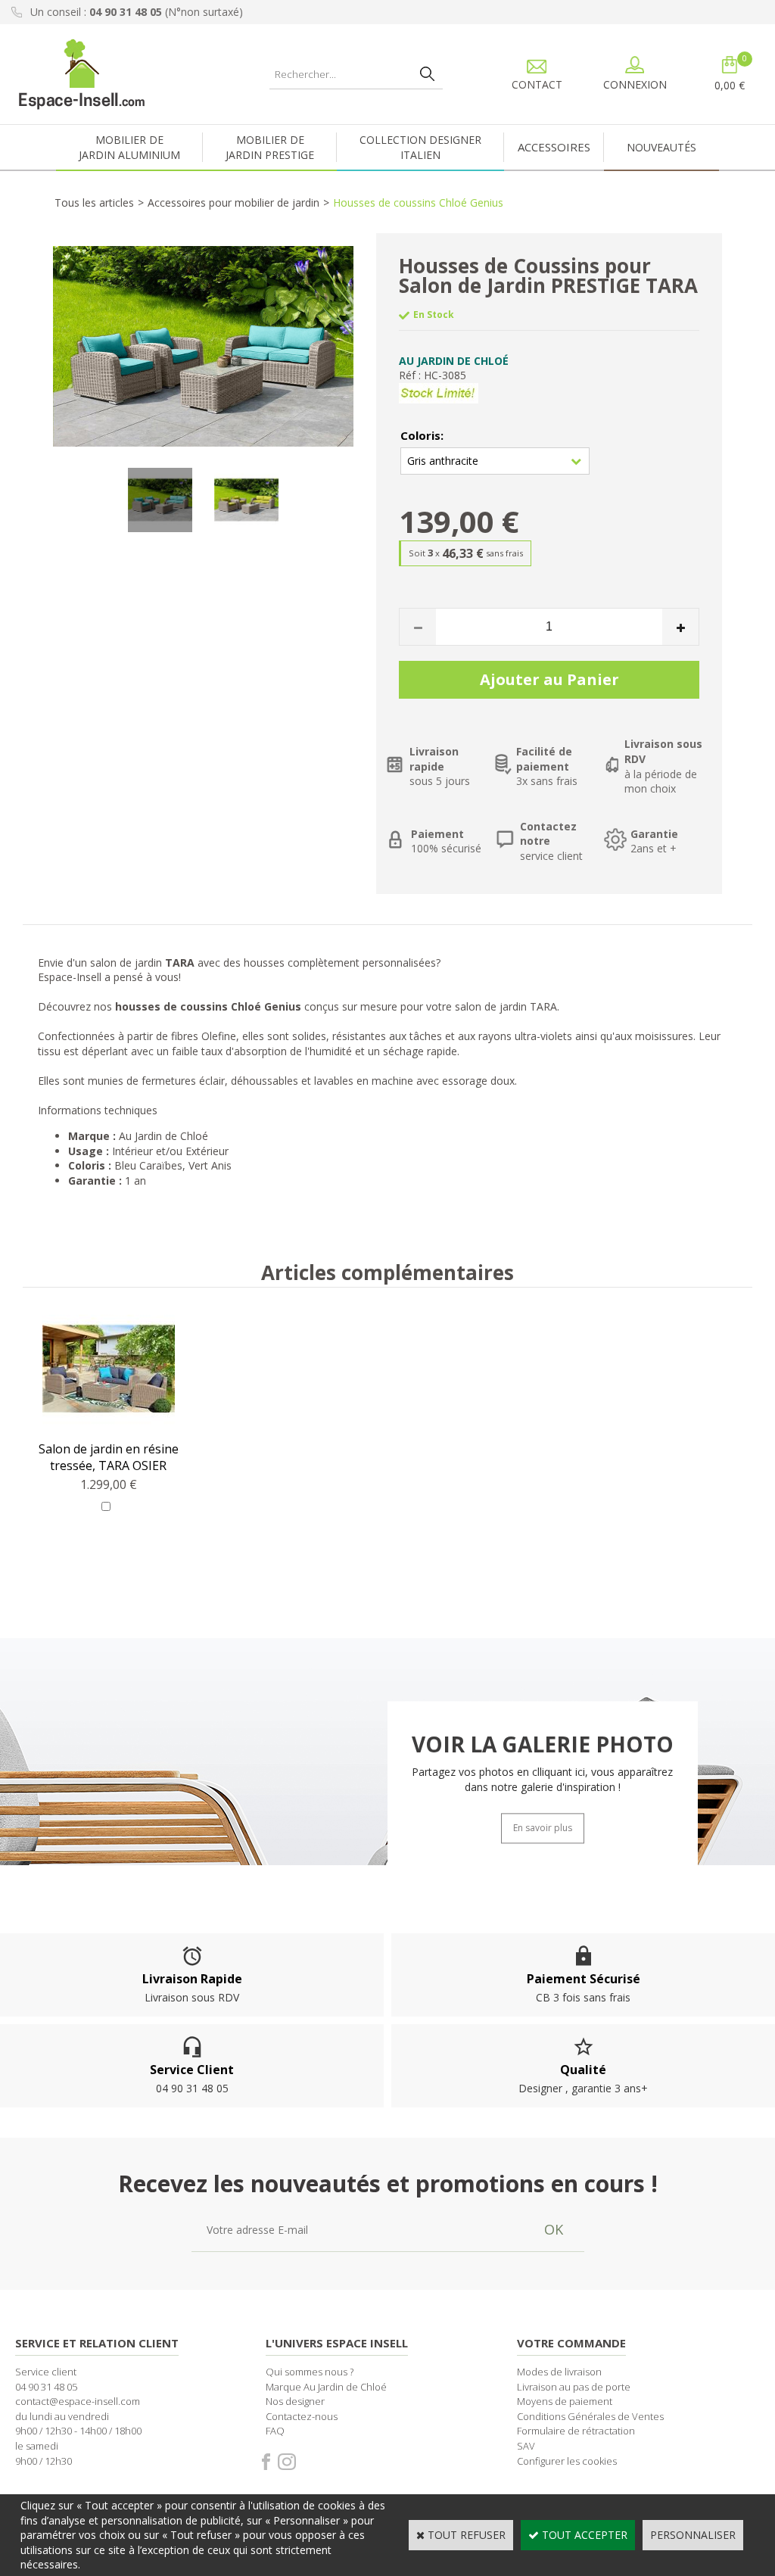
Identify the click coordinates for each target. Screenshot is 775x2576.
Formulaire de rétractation (576, 2431)
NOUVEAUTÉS (661, 147)
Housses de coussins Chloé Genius (418, 202)
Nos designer (295, 2401)
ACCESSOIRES (554, 147)
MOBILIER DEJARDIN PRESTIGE (270, 147)
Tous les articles (94, 202)
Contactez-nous (302, 2416)
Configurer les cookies (567, 2461)
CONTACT (537, 84)
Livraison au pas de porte (574, 2387)
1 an (137, 1181)
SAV (526, 2446)
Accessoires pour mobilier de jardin (233, 202)
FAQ (275, 2431)
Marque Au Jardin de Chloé (326, 2387)
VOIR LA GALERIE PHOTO (543, 1744)
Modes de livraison (559, 2372)
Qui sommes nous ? (310, 2372)
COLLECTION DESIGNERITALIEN (420, 147)
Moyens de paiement (565, 2401)
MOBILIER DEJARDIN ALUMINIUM (129, 147)
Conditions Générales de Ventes (590, 2416)
